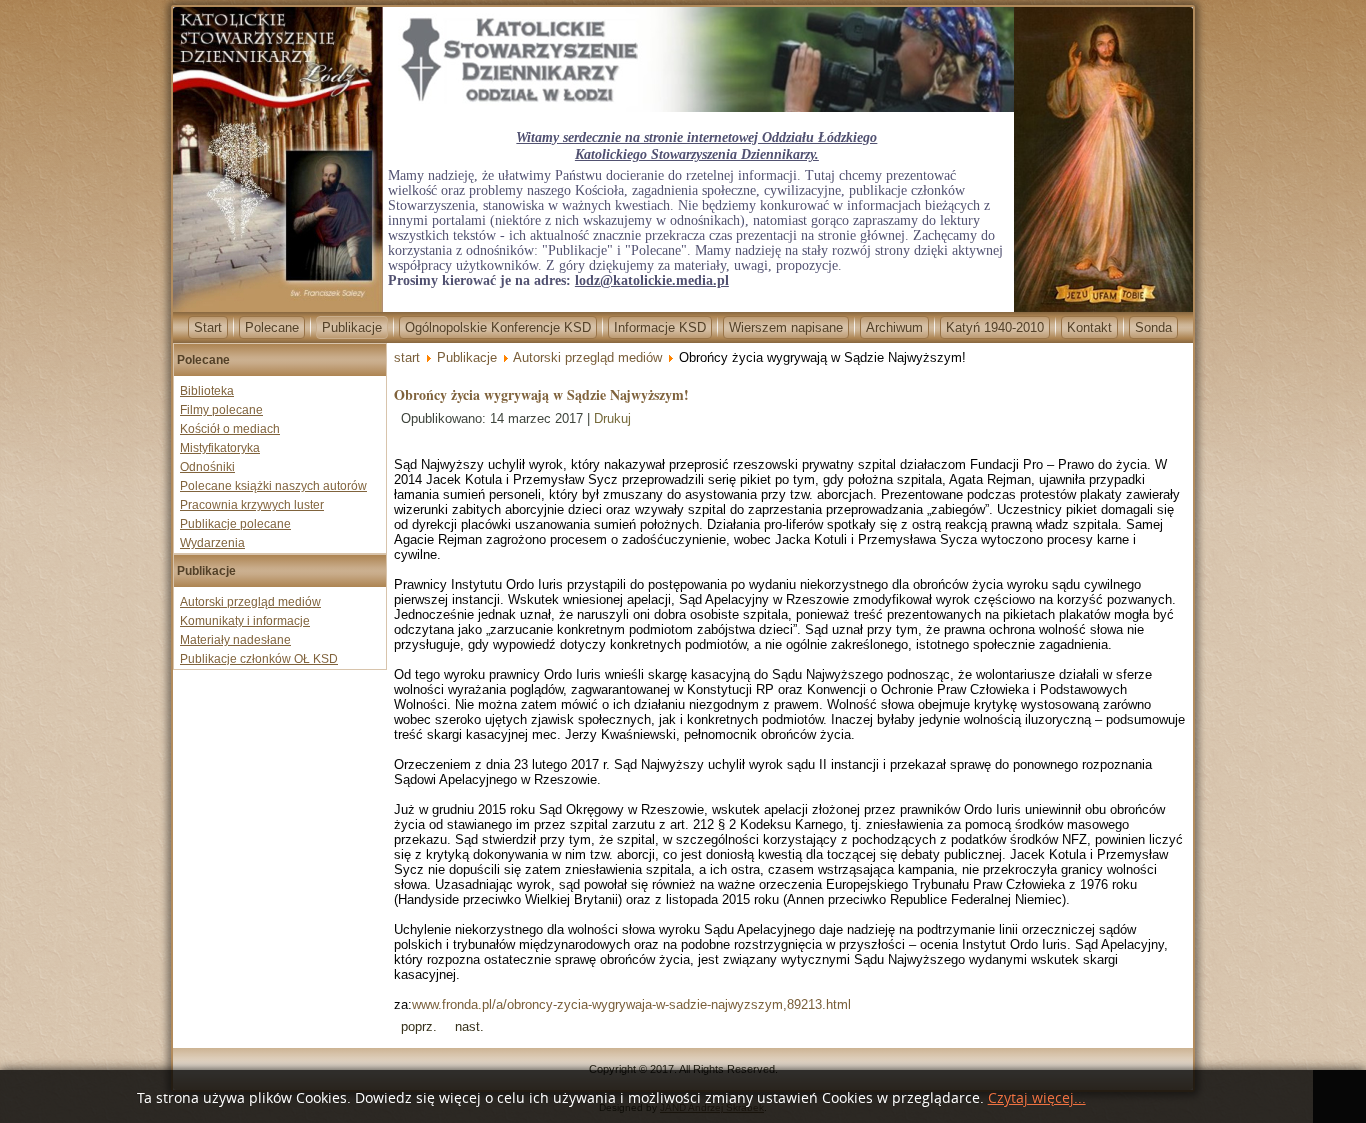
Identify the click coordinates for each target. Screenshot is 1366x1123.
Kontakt (1089, 327)
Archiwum (894, 327)
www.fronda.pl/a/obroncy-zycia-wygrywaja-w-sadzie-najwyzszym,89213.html (631, 1004)
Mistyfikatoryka (220, 448)
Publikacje (352, 327)
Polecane (272, 327)
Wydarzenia (212, 543)
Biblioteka (207, 391)
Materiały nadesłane (235, 640)
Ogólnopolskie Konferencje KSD (498, 327)
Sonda (1153, 327)
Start (208, 327)
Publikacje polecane (235, 524)
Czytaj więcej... (1037, 1098)
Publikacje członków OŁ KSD (259, 659)
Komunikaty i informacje (245, 621)
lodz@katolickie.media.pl (652, 280)
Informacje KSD (660, 327)
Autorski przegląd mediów (250, 602)
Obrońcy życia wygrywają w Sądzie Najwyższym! (541, 394)
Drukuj (612, 418)
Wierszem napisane (786, 327)
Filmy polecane (221, 410)
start (407, 357)
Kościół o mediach (230, 429)
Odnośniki (207, 467)
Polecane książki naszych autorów (273, 486)
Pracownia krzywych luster (252, 505)
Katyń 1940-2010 (995, 327)
